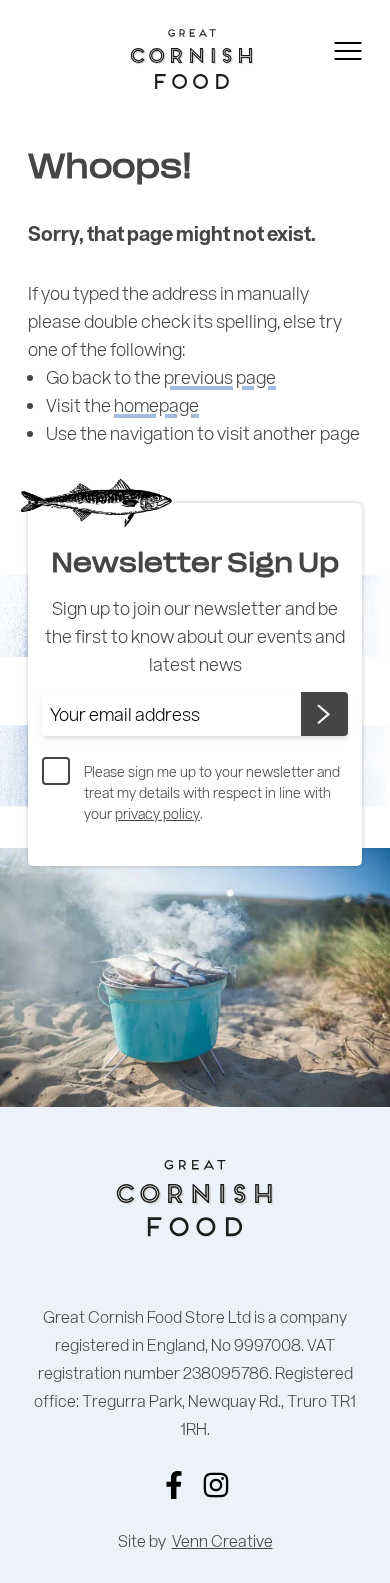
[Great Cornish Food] (160, 59)
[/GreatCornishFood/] (174, 1485)
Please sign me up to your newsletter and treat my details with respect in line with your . (212, 792)
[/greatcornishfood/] (216, 1485)
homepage (156, 405)
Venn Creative (222, 1540)
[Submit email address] (324, 714)
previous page (220, 377)
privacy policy (157, 813)
